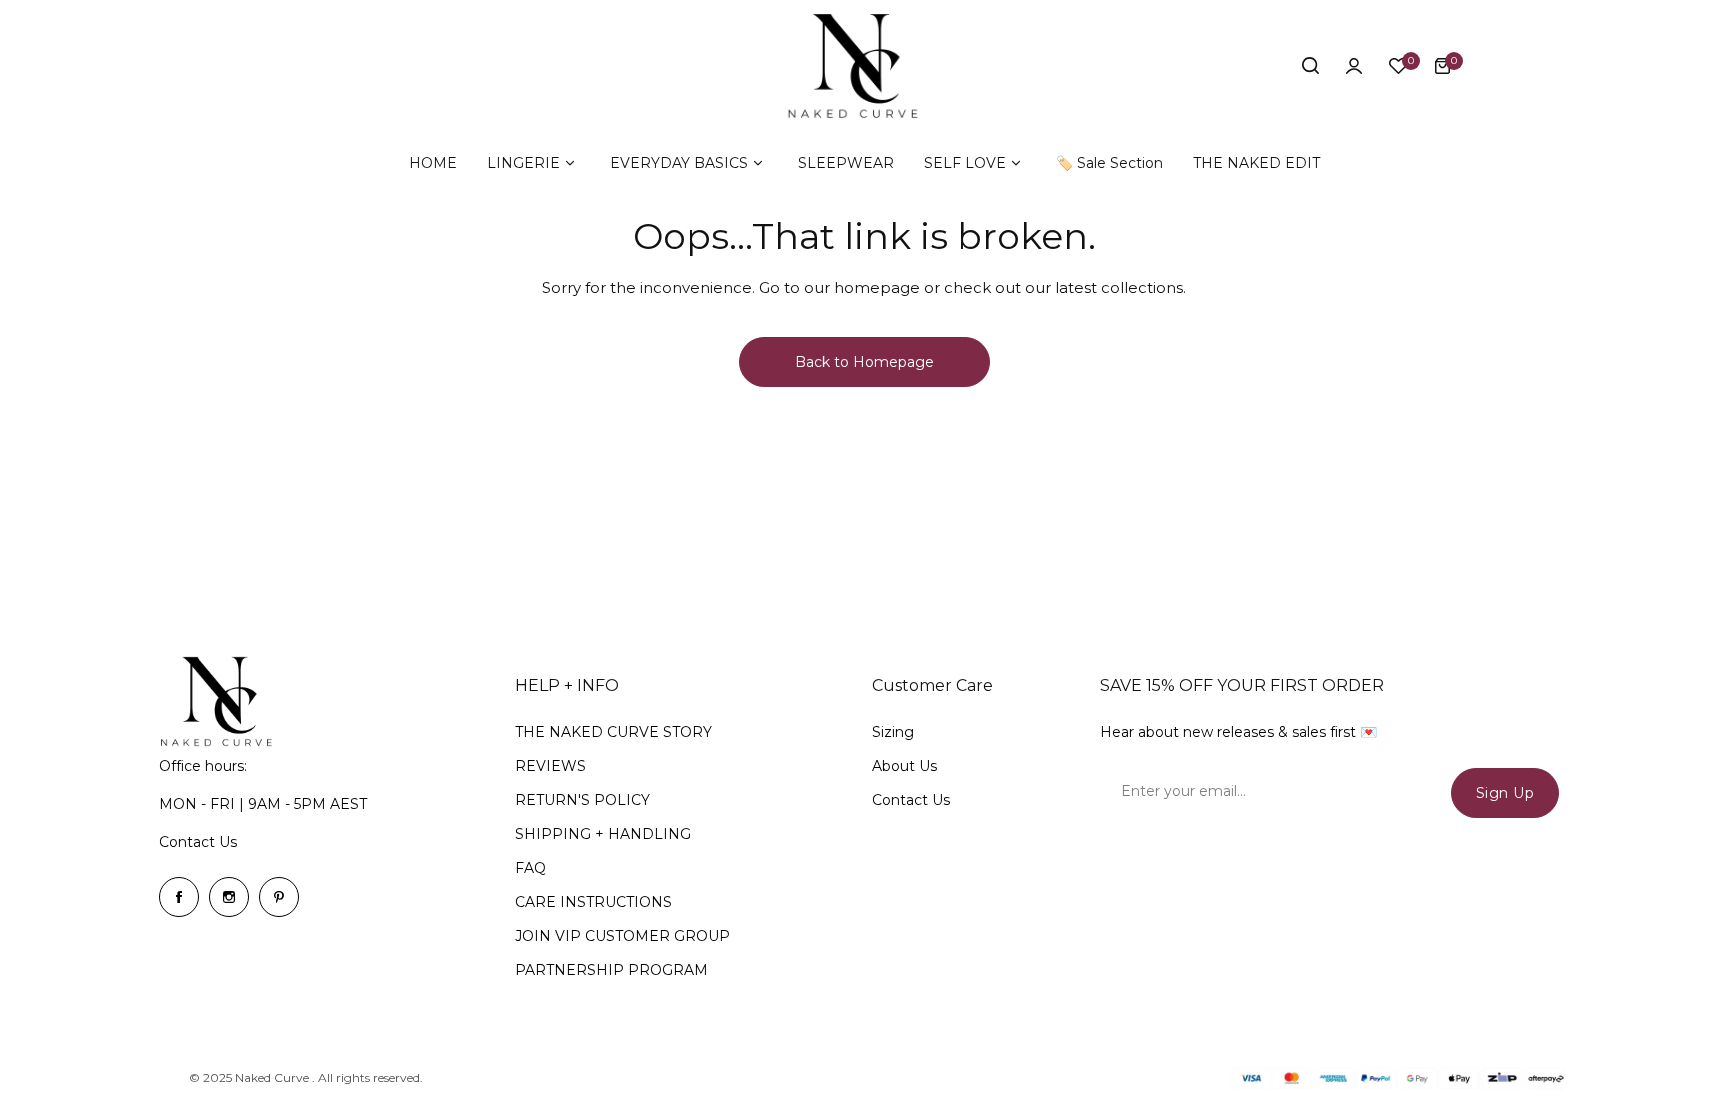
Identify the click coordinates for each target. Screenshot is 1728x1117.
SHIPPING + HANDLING (603, 834)
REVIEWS (550, 766)
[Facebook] (179, 897)
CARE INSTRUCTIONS (593, 902)
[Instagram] (229, 897)
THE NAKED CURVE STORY (613, 732)
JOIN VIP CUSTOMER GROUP (622, 936)
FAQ (530, 868)
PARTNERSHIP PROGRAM (611, 970)
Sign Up (1505, 793)
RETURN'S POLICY (582, 800)
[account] (1354, 66)
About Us (904, 766)
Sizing (893, 732)
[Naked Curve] (864, 66)
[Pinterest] (279, 897)
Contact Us (198, 842)
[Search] (1310, 66)
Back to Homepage (864, 362)
